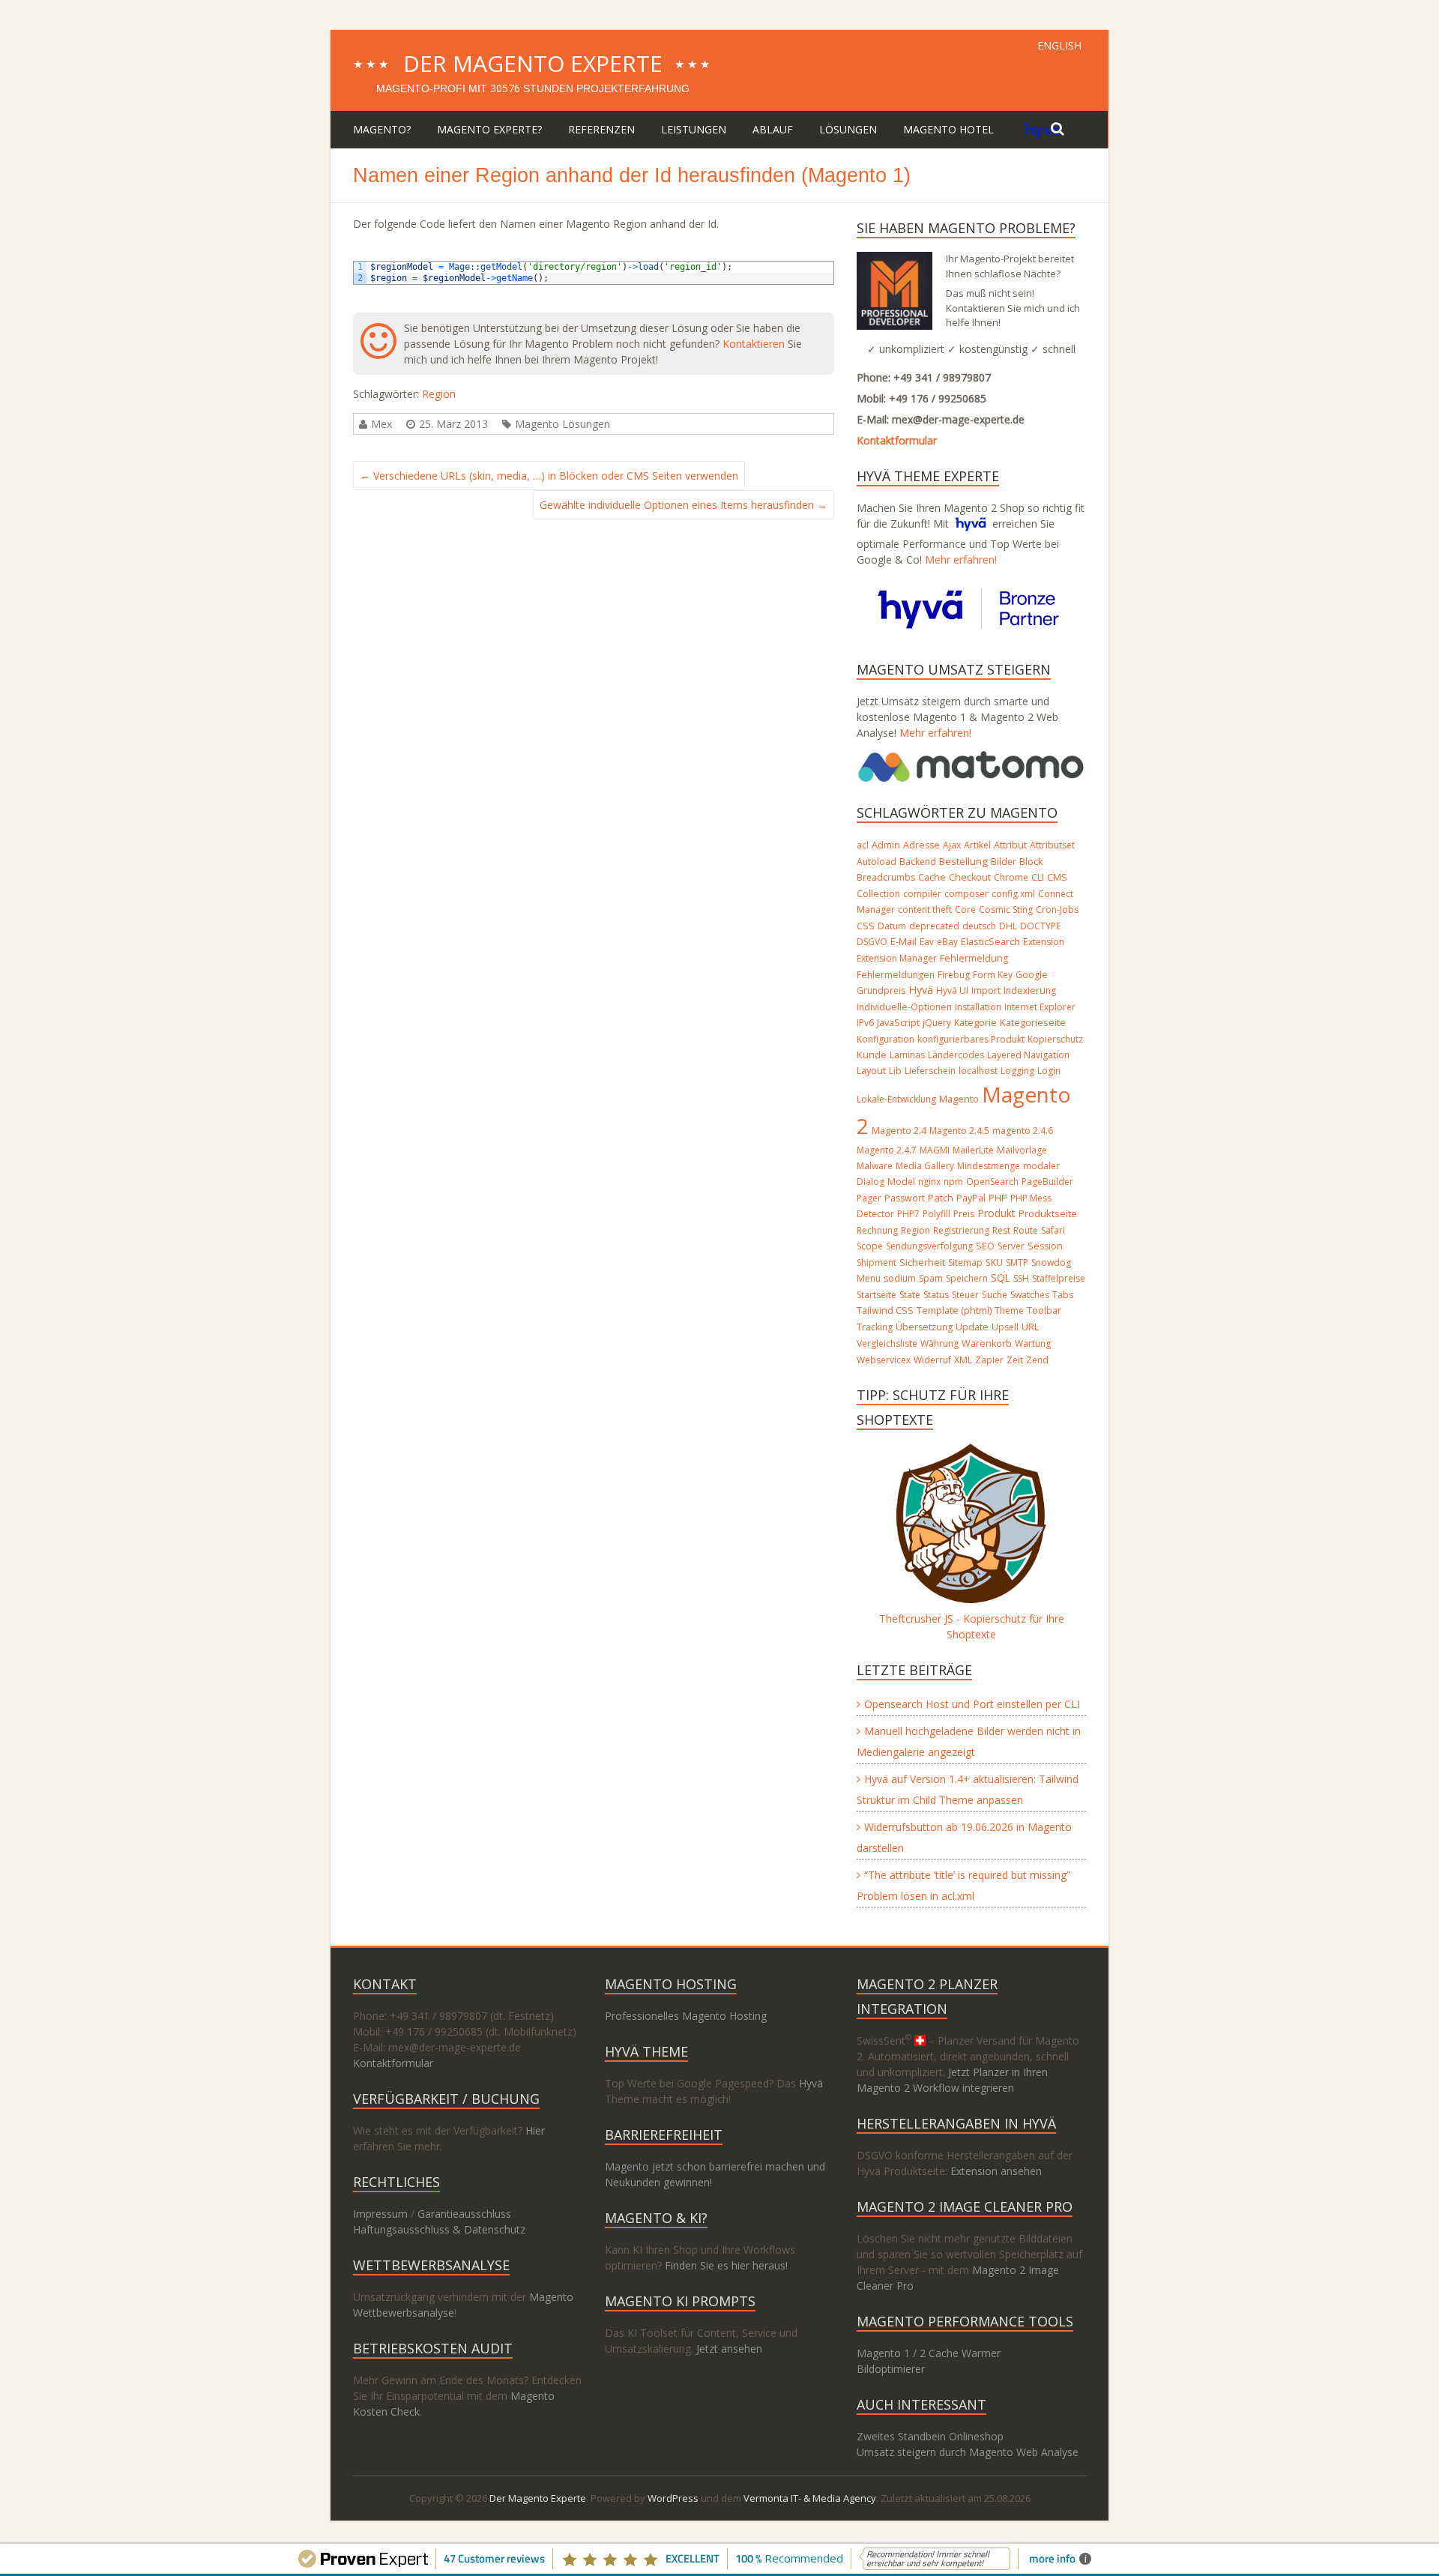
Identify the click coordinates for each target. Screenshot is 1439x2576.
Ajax (952, 845)
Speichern (967, 1278)
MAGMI (935, 1150)
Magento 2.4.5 (959, 1131)
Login (1049, 1071)
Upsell (1005, 1327)
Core (965, 910)
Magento (959, 1099)
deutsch (979, 926)
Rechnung (877, 1230)
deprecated (934, 926)
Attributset (1052, 845)
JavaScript (898, 1022)
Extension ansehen (996, 2171)
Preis (964, 1214)
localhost (978, 1071)
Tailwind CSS (885, 1310)
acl (863, 845)
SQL (1001, 1278)
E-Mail (903, 941)
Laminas (907, 1055)
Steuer (965, 1295)
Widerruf (932, 1360)
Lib (895, 1071)
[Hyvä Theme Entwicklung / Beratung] (1043, 129)
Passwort (905, 1198)
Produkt (996, 1213)
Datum (892, 926)
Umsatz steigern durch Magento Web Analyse (968, 2452)
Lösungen (848, 129)
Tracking (875, 1327)
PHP (998, 1198)
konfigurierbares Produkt (971, 1039)
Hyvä (921, 990)
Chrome (1011, 877)
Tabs (1063, 1295)
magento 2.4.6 (1023, 1131)
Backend (918, 862)
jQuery (937, 1023)
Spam (931, 1278)
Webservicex (884, 1360)
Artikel (977, 845)
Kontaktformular (897, 440)
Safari (1053, 1230)
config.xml (1013, 894)
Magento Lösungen (562, 424)
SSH (1021, 1278)
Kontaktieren (754, 344)
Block (1031, 861)
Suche (995, 1295)
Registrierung (961, 1230)
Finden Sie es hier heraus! (726, 2265)
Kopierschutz (1055, 1039)
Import (986, 990)
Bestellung (963, 861)
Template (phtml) (954, 1310)
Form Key (993, 975)
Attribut (1010, 845)
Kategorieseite (1033, 1022)
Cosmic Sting (1006, 910)
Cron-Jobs (1057, 910)
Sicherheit (922, 1263)
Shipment (877, 1263)
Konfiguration (886, 1039)
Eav (927, 942)
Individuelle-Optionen (904, 1007)
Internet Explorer (1040, 1007)
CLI (1038, 877)
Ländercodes (956, 1055)
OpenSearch (992, 1182)
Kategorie (975, 1023)
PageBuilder (1047, 1182)
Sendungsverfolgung (929, 1246)
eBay (947, 942)
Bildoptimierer (891, 2369)
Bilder (1004, 862)
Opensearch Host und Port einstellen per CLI (972, 1704)
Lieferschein (930, 1071)
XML (963, 1360)
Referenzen (601, 129)
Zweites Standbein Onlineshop (930, 2436)
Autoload (877, 862)
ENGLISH (1059, 45)
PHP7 (908, 1214)
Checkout (970, 877)
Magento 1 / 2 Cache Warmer (929, 2353)
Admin (886, 845)
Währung (939, 1343)
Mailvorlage (1022, 1150)
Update (972, 1327)
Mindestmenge (989, 1166)
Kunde (872, 1055)
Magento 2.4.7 (887, 1150)
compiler (922, 894)
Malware (875, 1166)
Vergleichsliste (887, 1343)
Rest (1001, 1230)
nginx (929, 1182)
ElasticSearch (990, 942)
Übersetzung (924, 1327)
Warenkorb (987, 1343)
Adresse (921, 845)
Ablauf (773, 129)
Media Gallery (925, 1166)
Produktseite (1048, 1213)
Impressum (380, 2214)
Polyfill (936, 1214)
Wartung (1033, 1343)
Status (936, 1295)
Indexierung (1030, 990)
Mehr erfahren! (961, 559)
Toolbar (1044, 1310)
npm (953, 1182)
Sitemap (965, 1263)
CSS (866, 926)
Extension (1044, 942)
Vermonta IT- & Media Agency (810, 2498)
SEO (985, 1246)
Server (1011, 1246)
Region (439, 394)
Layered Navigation (1028, 1055)
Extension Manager (897, 958)
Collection (878, 894)
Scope (870, 1246)
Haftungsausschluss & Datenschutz (439, 2229)
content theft (925, 910)
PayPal (971, 1198)
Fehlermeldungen (896, 975)
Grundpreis (881, 990)
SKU (994, 1263)
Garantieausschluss (464, 2214)
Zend (1037, 1360)
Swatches (1030, 1295)
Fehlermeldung (974, 958)
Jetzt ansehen (729, 2349)
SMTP (1017, 1263)
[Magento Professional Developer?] (895, 260)
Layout (871, 1070)
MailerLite (973, 1150)
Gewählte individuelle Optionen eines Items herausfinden (684, 505)
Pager (869, 1198)
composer (966, 894)
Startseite (877, 1295)
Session (1045, 1246)
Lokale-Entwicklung (896, 1099)
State (910, 1295)
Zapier (989, 1360)
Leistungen (694, 129)
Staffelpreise (1059, 1278)
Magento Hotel (948, 129)
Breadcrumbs (886, 877)
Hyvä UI (952, 990)
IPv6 (865, 1023)
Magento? (382, 129)
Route (1026, 1230)
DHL (1008, 926)
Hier (535, 2130)
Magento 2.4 (899, 1131)
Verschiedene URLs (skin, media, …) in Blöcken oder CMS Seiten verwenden (549, 476)
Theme (1009, 1310)
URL (1030, 1327)
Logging (1017, 1071)
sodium (900, 1278)
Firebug (954, 975)
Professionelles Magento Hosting (686, 2016)
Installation (978, 1007)
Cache (932, 877)
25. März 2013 (453, 424)
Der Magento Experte (533, 63)
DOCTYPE (1040, 926)
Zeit (1015, 1360)
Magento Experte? (489, 129)
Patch (941, 1198)
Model (901, 1182)
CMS (1057, 877)
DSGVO (872, 942)
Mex (381, 424)
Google (1032, 975)
